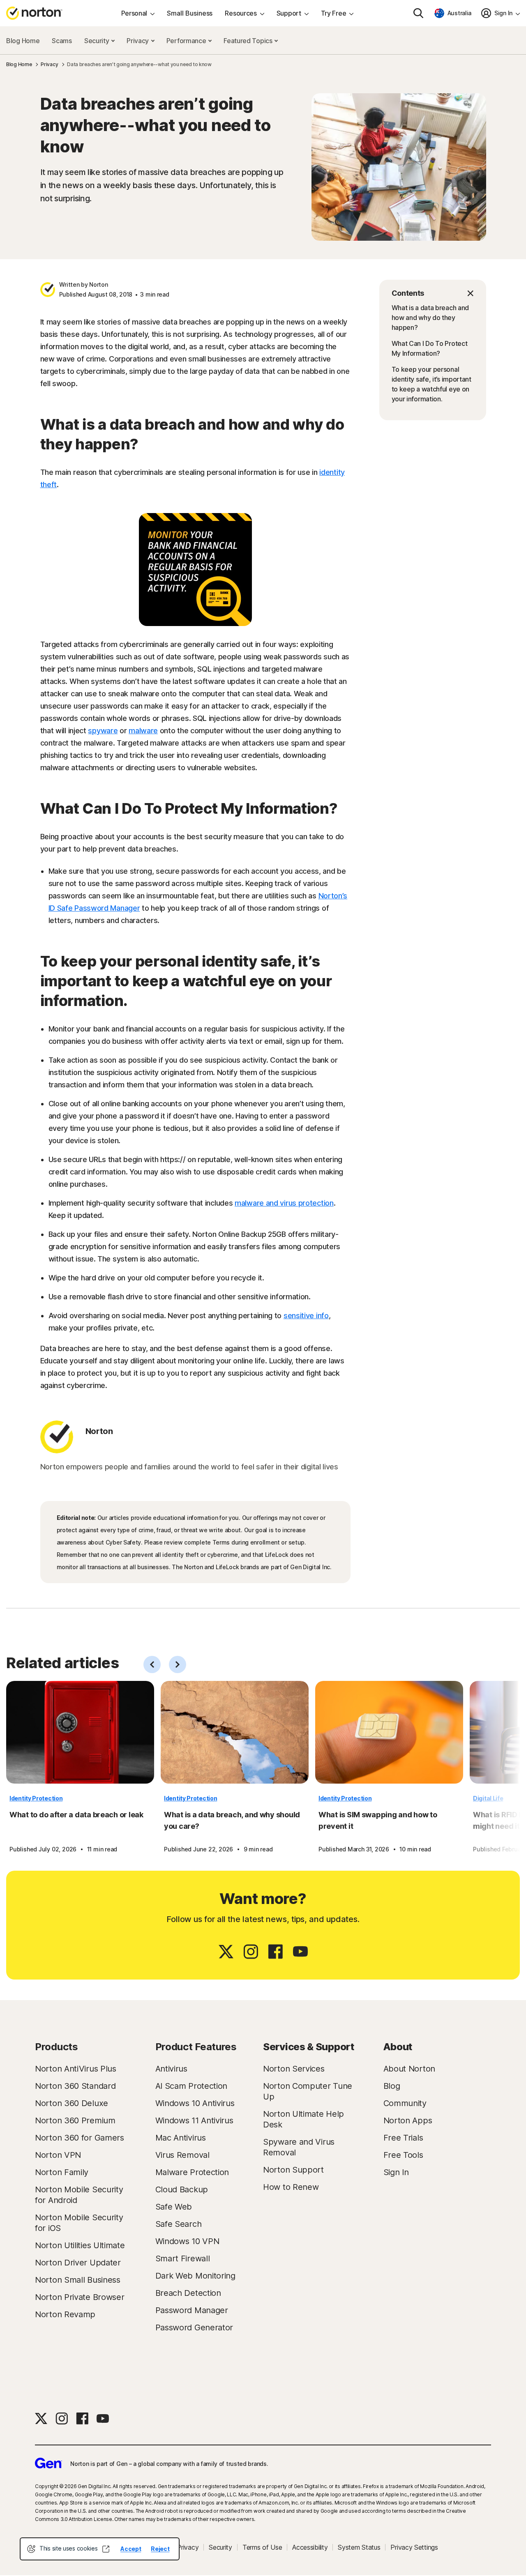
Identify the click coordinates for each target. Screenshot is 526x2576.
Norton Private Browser (80, 2297)
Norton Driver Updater (78, 2263)
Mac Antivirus (181, 2138)
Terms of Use (262, 2547)
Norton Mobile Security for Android (79, 2195)
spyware (103, 731)
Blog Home (23, 41)
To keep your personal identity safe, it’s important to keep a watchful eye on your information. (431, 384)
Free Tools (403, 2155)
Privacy (138, 41)
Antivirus (171, 2069)
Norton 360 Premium (75, 2120)
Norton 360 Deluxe (72, 2103)
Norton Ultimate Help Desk (303, 2119)
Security (97, 41)
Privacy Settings (414, 2547)
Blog (392, 2086)
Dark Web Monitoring (195, 2276)
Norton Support (293, 2170)
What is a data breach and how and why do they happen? (430, 318)
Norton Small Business (78, 2280)
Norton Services (294, 2069)
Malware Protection (192, 2172)
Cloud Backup (182, 2189)
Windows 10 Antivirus (195, 2103)
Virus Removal (182, 2155)
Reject (160, 2549)
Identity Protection (36, 1798)
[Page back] (152, 1664)
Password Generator (194, 2327)
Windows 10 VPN (187, 2241)
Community (405, 2103)
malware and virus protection (284, 1203)
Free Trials (403, 2138)
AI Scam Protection (191, 2086)
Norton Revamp (65, 2314)
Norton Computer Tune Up (308, 2091)
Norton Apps (408, 2120)
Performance (187, 41)
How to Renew (291, 2187)
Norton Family (62, 2172)
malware (143, 731)
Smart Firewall (183, 2258)
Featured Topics (249, 41)
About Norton (409, 2069)
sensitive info (306, 1316)
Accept (131, 2549)
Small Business (190, 13)
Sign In (396, 2172)
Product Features (196, 2047)
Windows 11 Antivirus (194, 2120)
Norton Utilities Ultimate (80, 2245)
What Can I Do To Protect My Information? (430, 348)
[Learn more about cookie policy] (106, 2549)
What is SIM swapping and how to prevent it (378, 1820)
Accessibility (310, 2547)
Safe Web (174, 2207)
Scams (62, 41)
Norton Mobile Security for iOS (79, 2223)
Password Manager (192, 2310)
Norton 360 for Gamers (80, 2138)
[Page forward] (178, 1664)
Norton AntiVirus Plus (76, 2069)
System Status (359, 2547)
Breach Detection (188, 2293)
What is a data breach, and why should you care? (232, 1820)
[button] (433, 293)
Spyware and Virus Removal (299, 2147)
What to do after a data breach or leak (76, 1815)
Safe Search (179, 2224)
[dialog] (100, 2549)
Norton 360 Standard (75, 2086)
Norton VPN (58, 2155)
